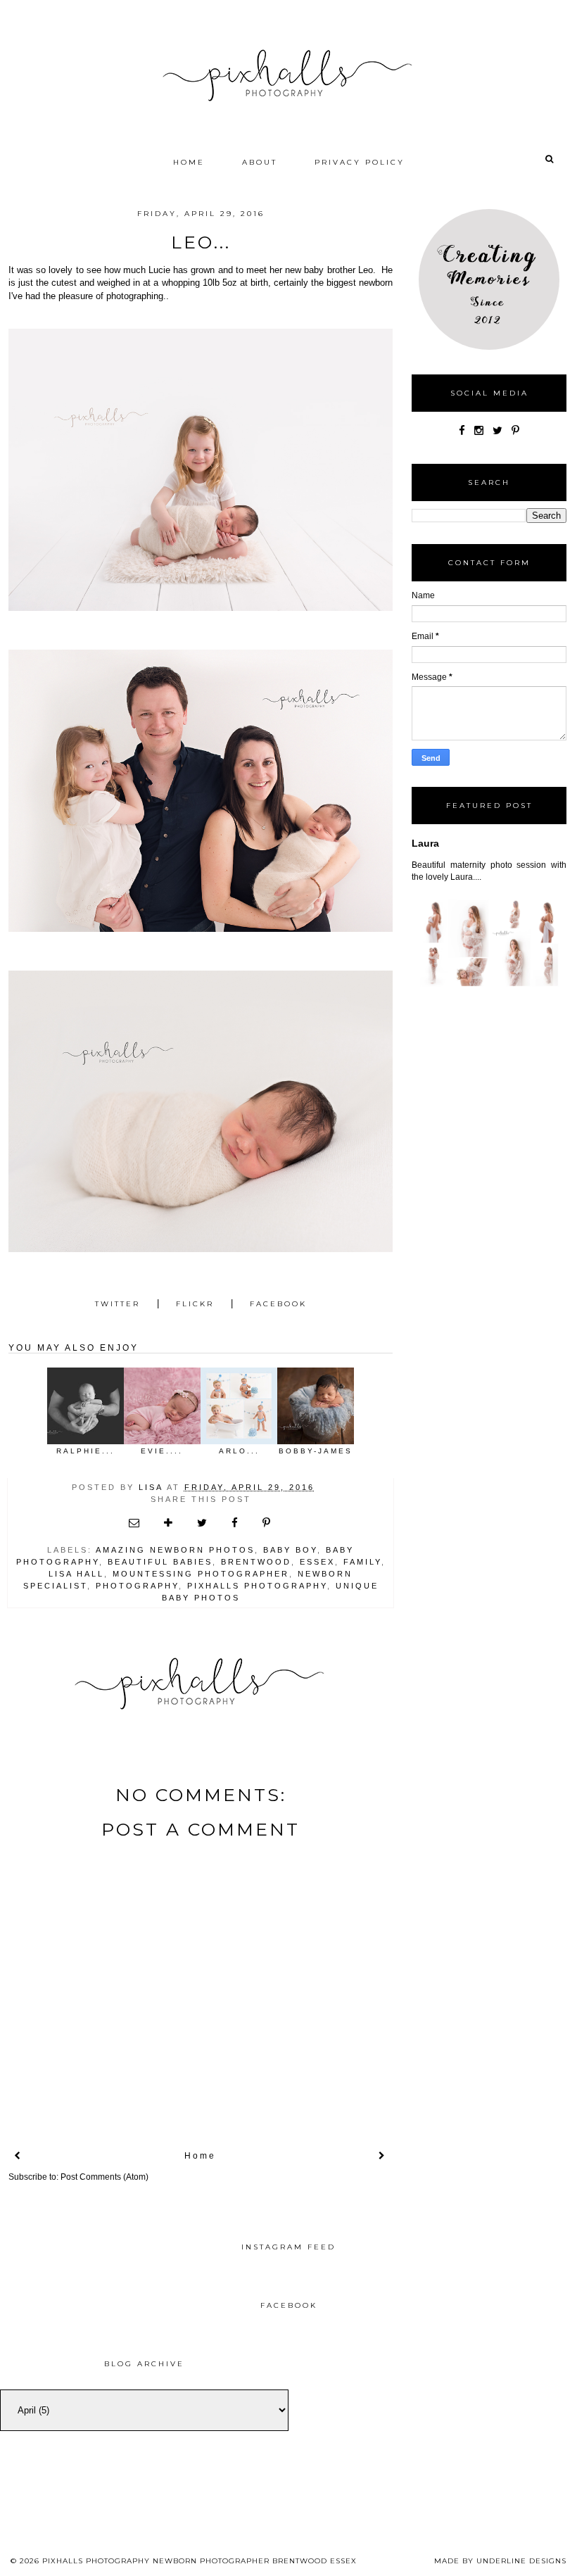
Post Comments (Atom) (104, 2177)
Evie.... (162, 1451)
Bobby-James (316, 1451)
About (260, 162)
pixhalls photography (257, 1586)
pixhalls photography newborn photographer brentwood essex (199, 2561)
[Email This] (135, 1523)
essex (317, 1562)
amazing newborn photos (175, 1550)
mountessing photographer (201, 1574)
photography (137, 1586)
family (362, 1562)
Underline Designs (521, 2561)
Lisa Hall (76, 1574)
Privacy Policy (360, 162)
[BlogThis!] (169, 1523)
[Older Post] (383, 2156)
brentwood (256, 1562)
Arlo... (239, 1451)
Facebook (278, 1304)
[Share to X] (203, 1523)
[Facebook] (462, 430)
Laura (425, 843)
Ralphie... (85, 1451)
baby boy (290, 1550)
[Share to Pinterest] (267, 1523)
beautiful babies (160, 1562)
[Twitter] (497, 430)
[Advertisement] (433, 2444)
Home (189, 162)
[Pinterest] (515, 430)
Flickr (195, 1304)
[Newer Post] (18, 2156)
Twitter (118, 1304)
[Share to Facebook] (236, 1523)
